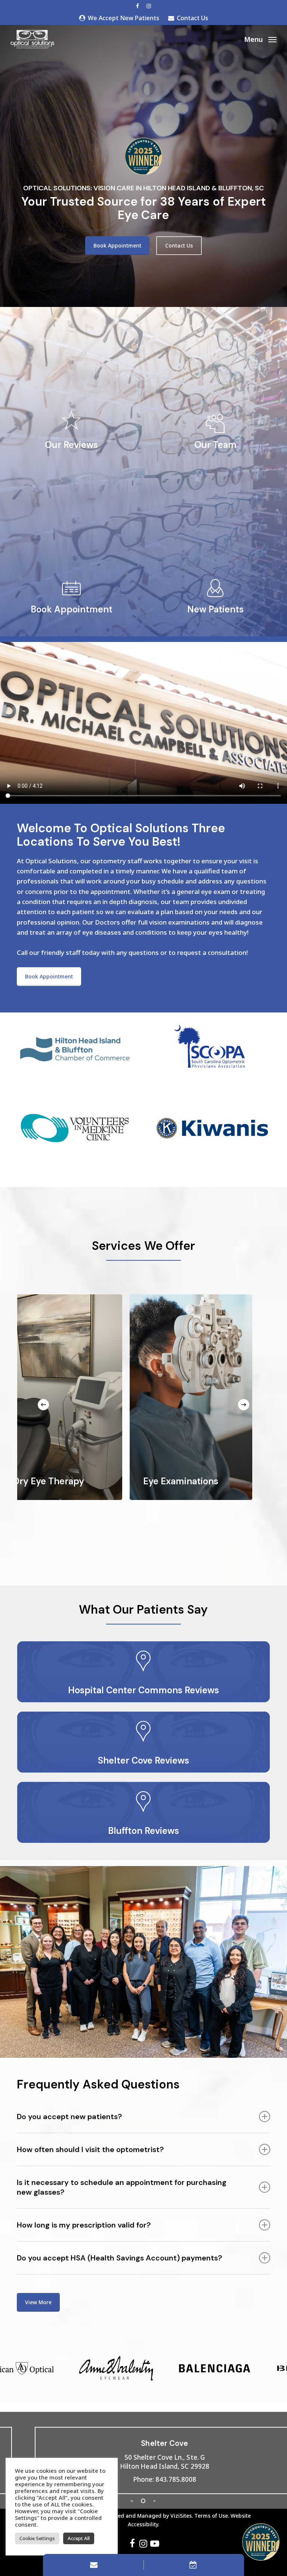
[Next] (244, 1405)
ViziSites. (182, 2516)
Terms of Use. (212, 2516)
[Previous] (43, 1405)
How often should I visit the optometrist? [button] (90, 2149)
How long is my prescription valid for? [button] (84, 2225)
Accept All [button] (79, 2538)
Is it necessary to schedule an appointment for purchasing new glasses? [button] (122, 2187)
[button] (260, 39)
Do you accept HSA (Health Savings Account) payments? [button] (119, 2258)
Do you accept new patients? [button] (69, 2117)
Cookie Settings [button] (37, 2538)
